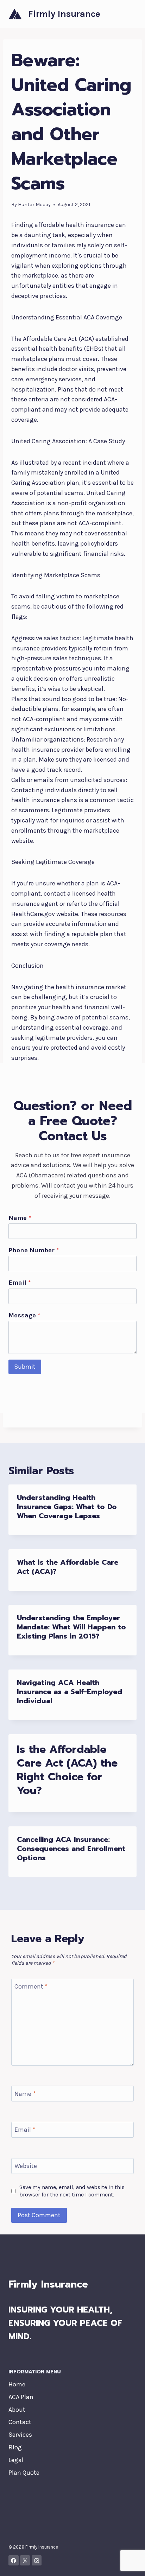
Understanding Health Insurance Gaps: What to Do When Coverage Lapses (67, 1507)
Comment (31, 1987)
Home (17, 2384)
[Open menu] (130, 14)
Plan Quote (24, 2473)
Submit (25, 1367)
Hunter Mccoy (34, 205)
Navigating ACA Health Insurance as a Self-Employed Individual (70, 1692)
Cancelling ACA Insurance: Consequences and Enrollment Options (71, 1849)
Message (24, 1315)
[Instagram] (37, 2560)
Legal (16, 2460)
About (17, 2410)
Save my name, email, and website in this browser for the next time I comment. (72, 2191)
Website (26, 2166)
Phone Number (34, 1250)
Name (20, 1218)
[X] (25, 2560)
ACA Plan (21, 2397)
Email (20, 1283)
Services (20, 2435)
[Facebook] (14, 2560)
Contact (20, 2422)
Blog (15, 2447)
